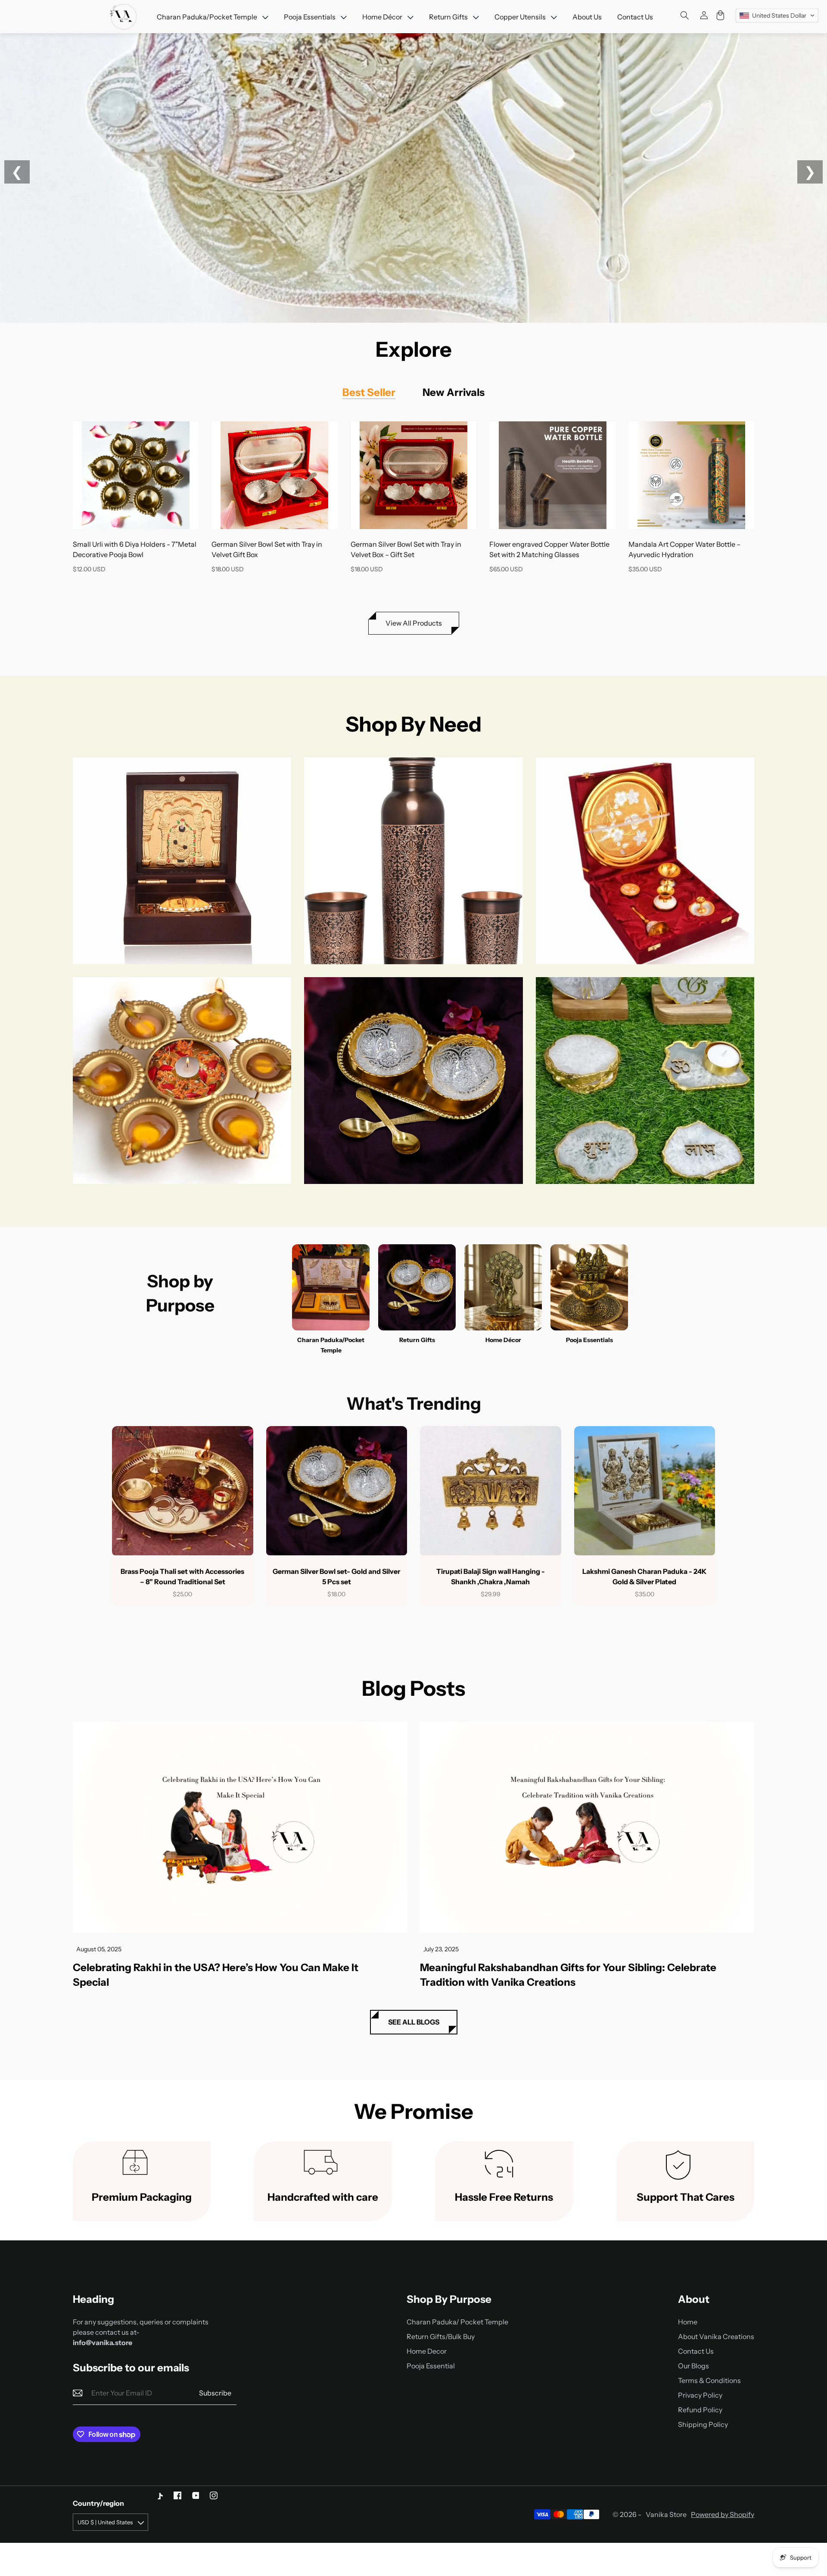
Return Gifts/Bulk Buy (441, 2336)
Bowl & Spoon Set (413, 1081)
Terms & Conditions (709, 2380)
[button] (777, 16)
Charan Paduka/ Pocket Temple (457, 2322)
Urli (182, 1081)
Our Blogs (693, 2366)
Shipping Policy (703, 2424)
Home (688, 2322)
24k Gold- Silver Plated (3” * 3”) (182, 861)
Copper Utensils (413, 861)
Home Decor (427, 2351)
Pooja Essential (431, 2366)
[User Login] (698, 17)
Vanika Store (666, 2514)
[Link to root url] (124, 17)
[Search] (685, 16)
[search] (704, 16)
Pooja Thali (645, 861)
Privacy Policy (700, 2395)
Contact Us (696, 2351)
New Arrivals (454, 392)
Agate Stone (645, 1081)
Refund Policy (700, 2410)
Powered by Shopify (723, 2514)
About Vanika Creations (716, 2336)
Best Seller (369, 392)
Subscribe (215, 2393)
